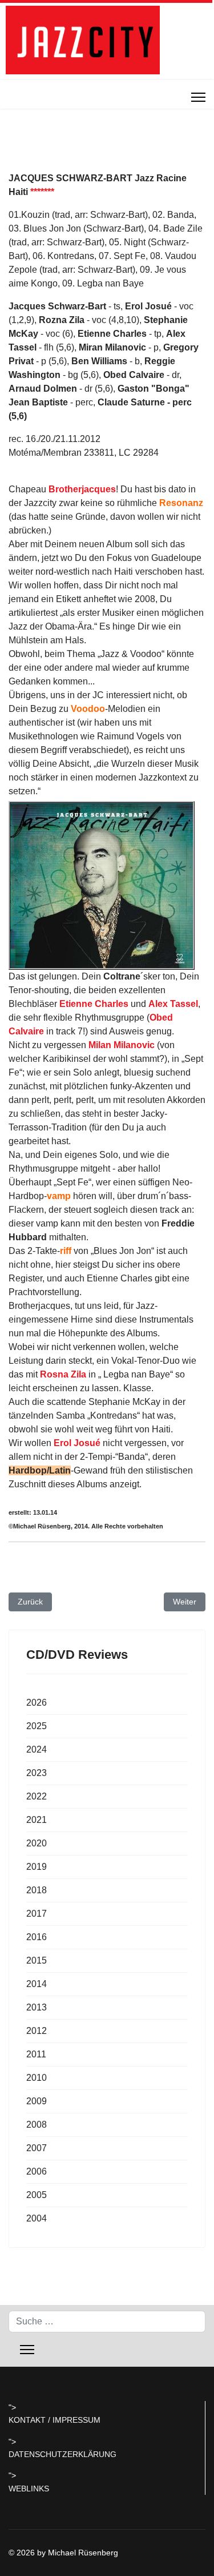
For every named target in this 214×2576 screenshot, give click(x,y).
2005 (37, 2195)
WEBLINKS (29, 2489)
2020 (37, 1843)
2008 (37, 2125)
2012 (37, 2031)
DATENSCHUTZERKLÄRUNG (62, 2454)
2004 (37, 2218)
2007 (37, 2148)
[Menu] (198, 97)
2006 (37, 2171)
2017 (37, 1914)
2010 (37, 2078)
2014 (37, 1984)
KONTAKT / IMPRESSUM (54, 2420)
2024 (37, 1749)
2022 (37, 1796)
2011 (36, 2054)
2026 (37, 1703)
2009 (37, 2101)
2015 (37, 1960)
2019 (37, 1867)
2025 (37, 1726)
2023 (37, 1773)
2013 (37, 2007)
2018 (37, 1890)
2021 (37, 1820)
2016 (37, 1937)
